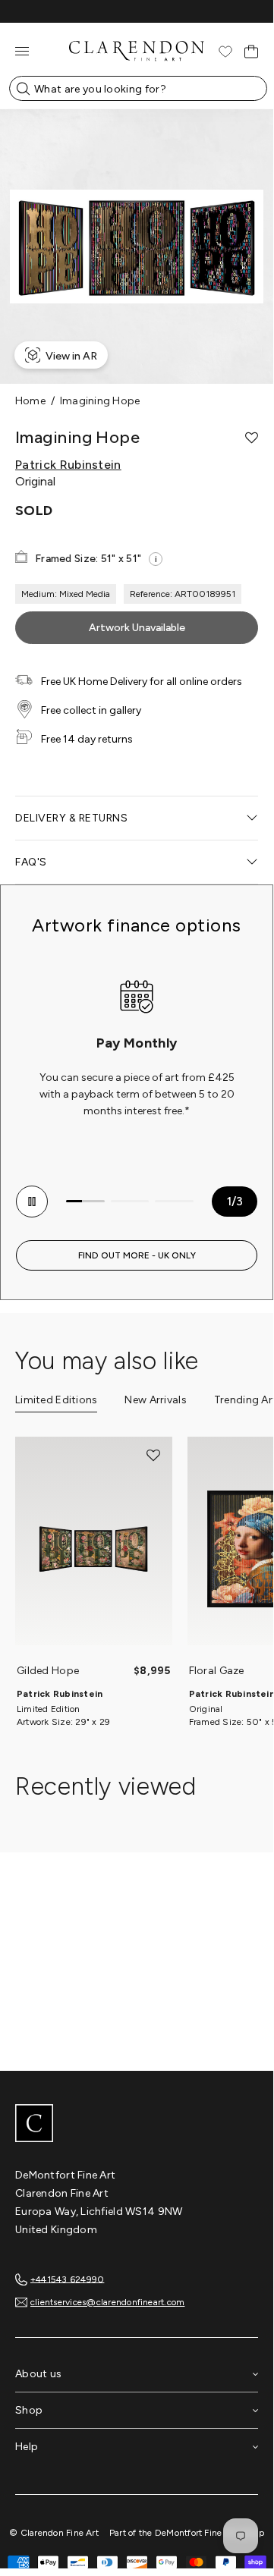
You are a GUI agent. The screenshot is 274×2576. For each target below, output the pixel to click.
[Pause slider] (32, 1202)
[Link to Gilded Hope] (94, 1549)
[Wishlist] (225, 52)
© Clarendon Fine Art (54, 2533)
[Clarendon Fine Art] (137, 2125)
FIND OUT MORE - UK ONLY (137, 1255)
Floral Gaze (217, 1671)
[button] (252, 438)
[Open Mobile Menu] (22, 51)
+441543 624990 (67, 2279)
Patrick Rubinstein (68, 465)
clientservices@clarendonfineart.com (107, 2302)
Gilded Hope (48, 1671)
